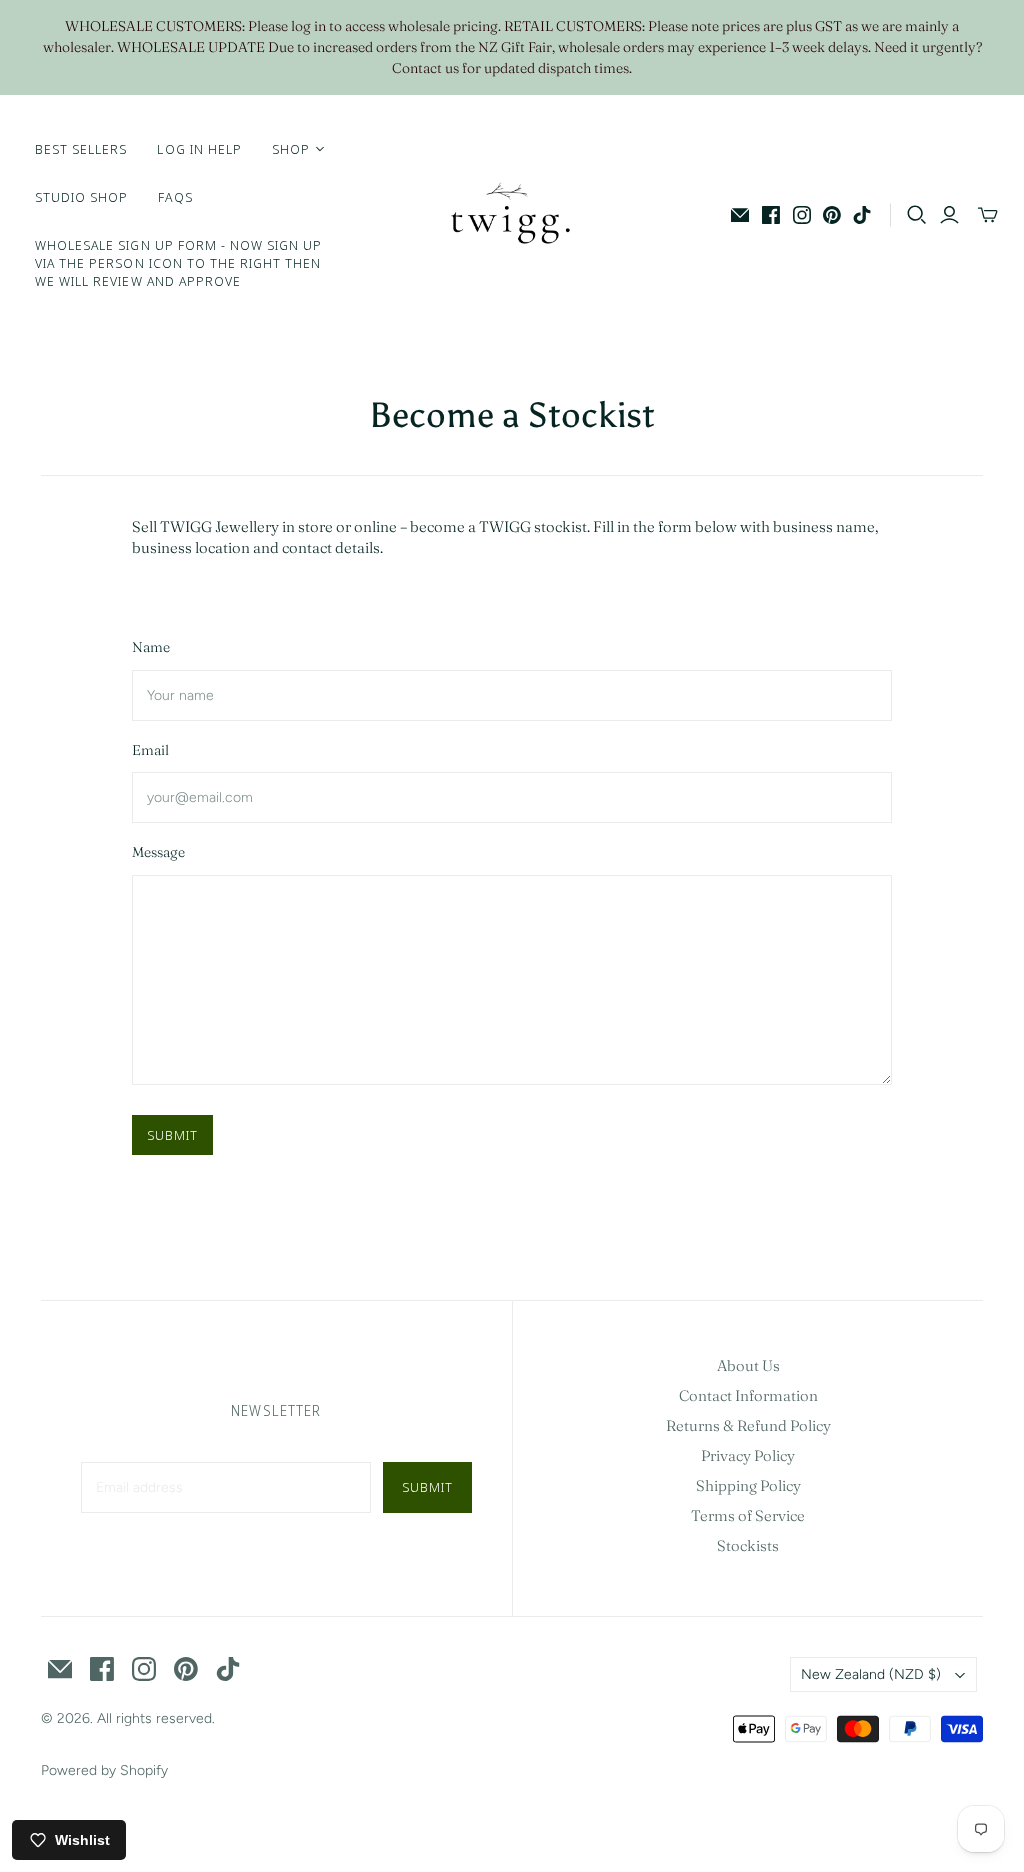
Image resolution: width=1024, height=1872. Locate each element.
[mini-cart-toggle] (988, 215)
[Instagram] (802, 215)
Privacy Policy (748, 1455)
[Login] (949, 215)
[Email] (740, 215)
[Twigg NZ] (512, 215)
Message (158, 852)
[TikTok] (862, 215)
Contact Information (748, 1395)
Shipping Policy (748, 1485)
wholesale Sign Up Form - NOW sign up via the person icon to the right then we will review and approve (178, 263)
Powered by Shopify (104, 1770)
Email (150, 750)
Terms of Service (748, 1515)
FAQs (175, 197)
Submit (172, 1135)
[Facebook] (771, 215)
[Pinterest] (832, 215)
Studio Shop (81, 197)
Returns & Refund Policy (748, 1425)
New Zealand (871, 1674)
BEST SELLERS (81, 149)
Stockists (748, 1545)
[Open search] (917, 215)
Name (151, 647)
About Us (748, 1365)
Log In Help (199, 149)
